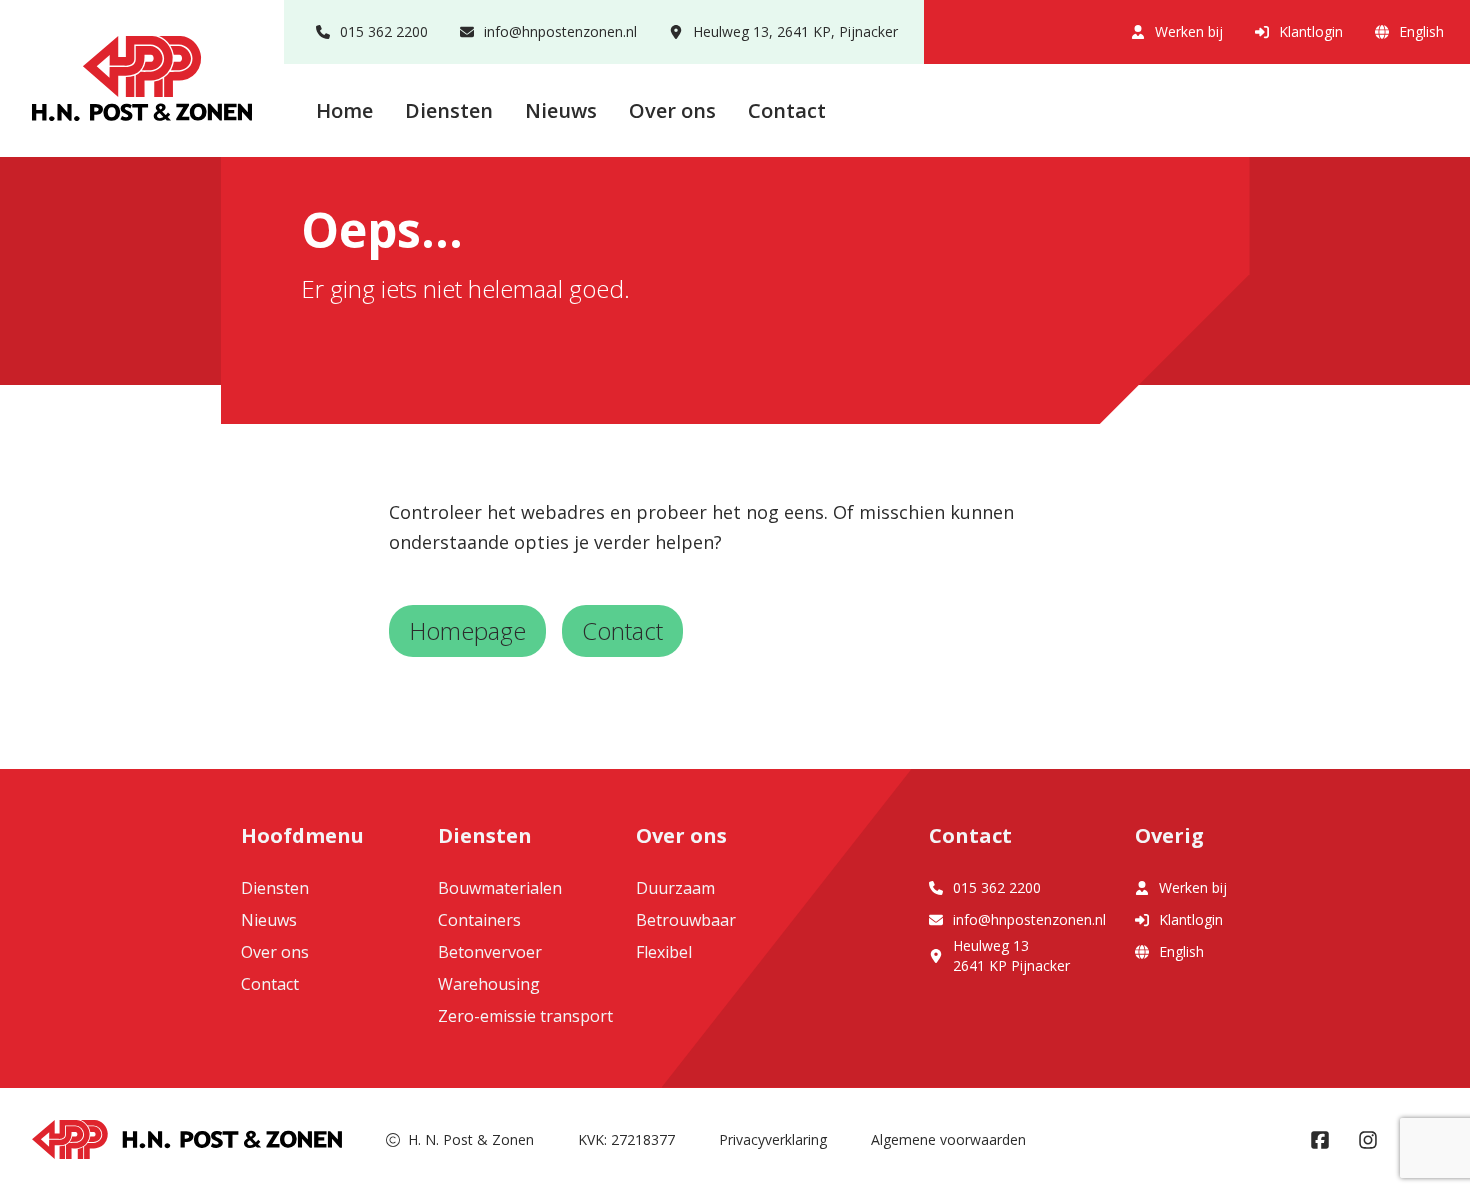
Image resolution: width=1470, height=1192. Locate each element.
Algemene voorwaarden (948, 1139)
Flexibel (664, 952)
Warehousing (489, 984)
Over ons (672, 110)
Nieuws (561, 110)
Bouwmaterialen (500, 888)
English (1421, 31)
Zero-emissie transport (525, 1016)
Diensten (449, 110)
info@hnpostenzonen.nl (560, 31)
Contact (787, 110)
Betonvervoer (490, 952)
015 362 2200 (384, 31)
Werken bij (1189, 31)
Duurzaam (675, 888)
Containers (479, 920)
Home (344, 110)
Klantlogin (1311, 31)
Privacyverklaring (773, 1139)
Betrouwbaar (686, 920)
